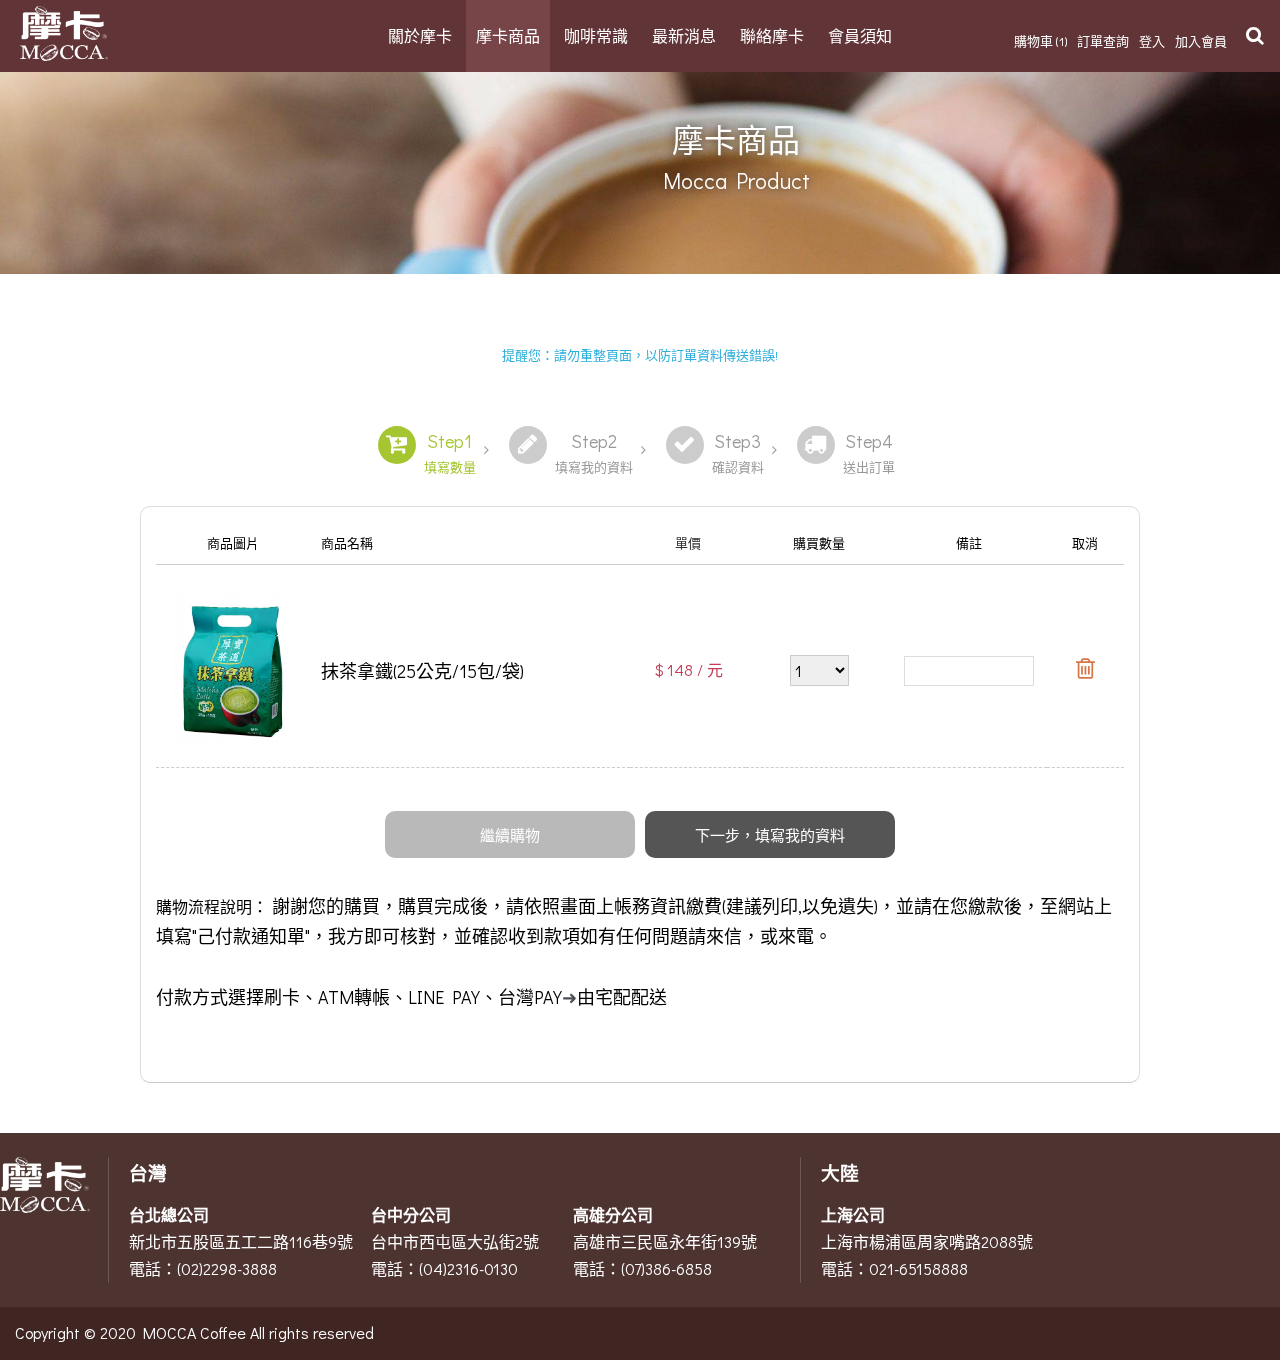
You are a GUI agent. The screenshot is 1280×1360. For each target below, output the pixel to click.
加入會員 (1201, 40)
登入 (1152, 40)
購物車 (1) (1040, 40)
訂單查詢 (1103, 40)
